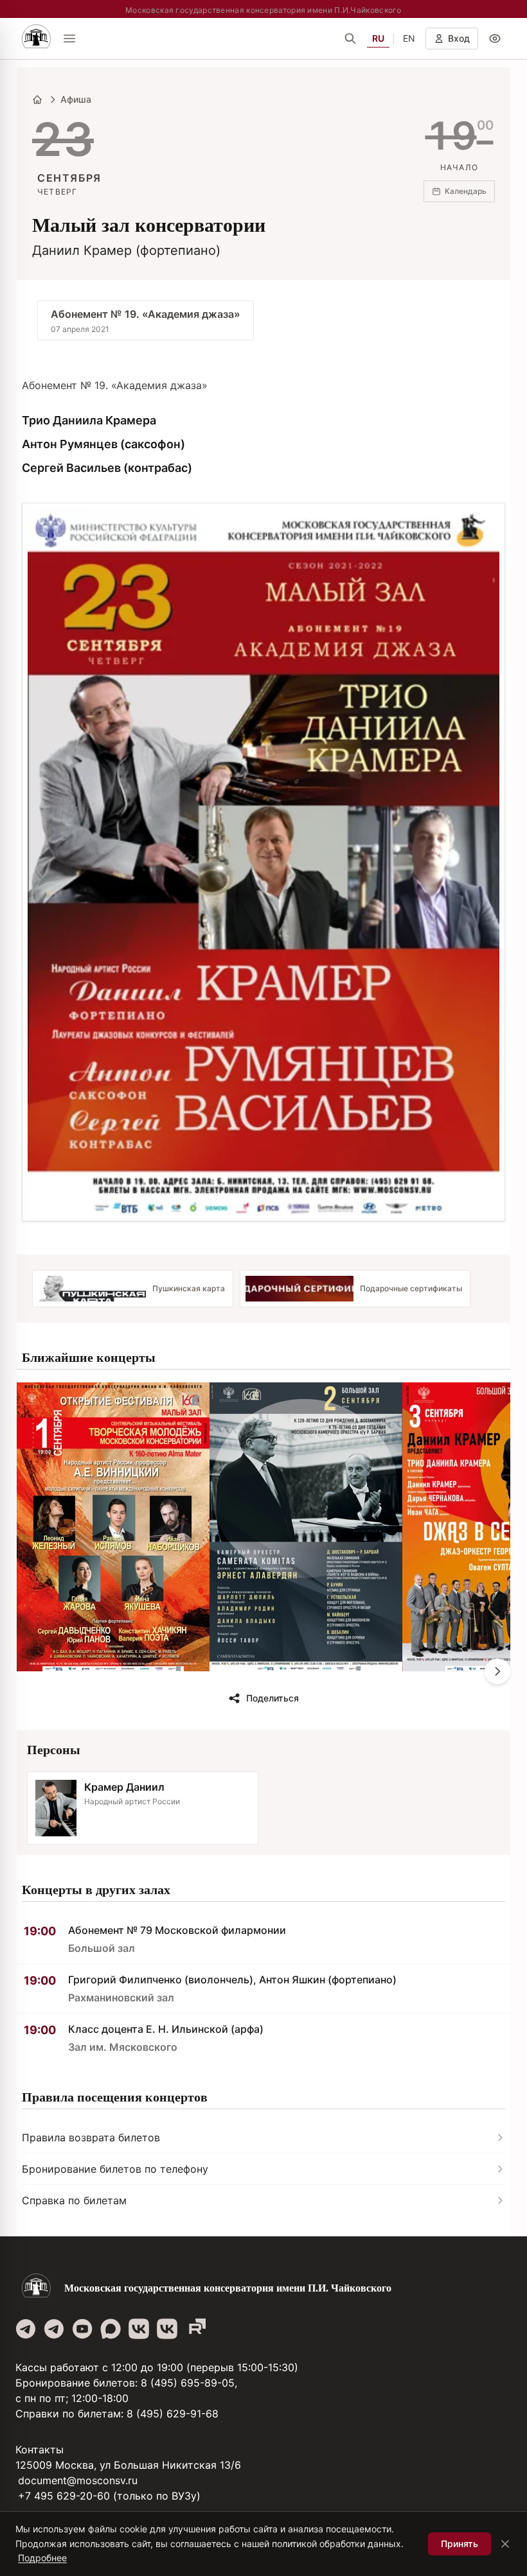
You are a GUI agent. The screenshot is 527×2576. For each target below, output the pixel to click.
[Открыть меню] (69, 39)
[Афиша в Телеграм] (195, 2329)
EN (409, 38)
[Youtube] (82, 2329)
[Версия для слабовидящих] (495, 39)
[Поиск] (350, 39)
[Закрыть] (505, 2544)
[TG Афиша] (54, 2329)
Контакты (40, 2450)
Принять (460, 2544)
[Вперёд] (497, 1671)
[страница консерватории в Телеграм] (26, 2329)
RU (378, 38)
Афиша (76, 99)
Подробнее (42, 2558)
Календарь (466, 191)
